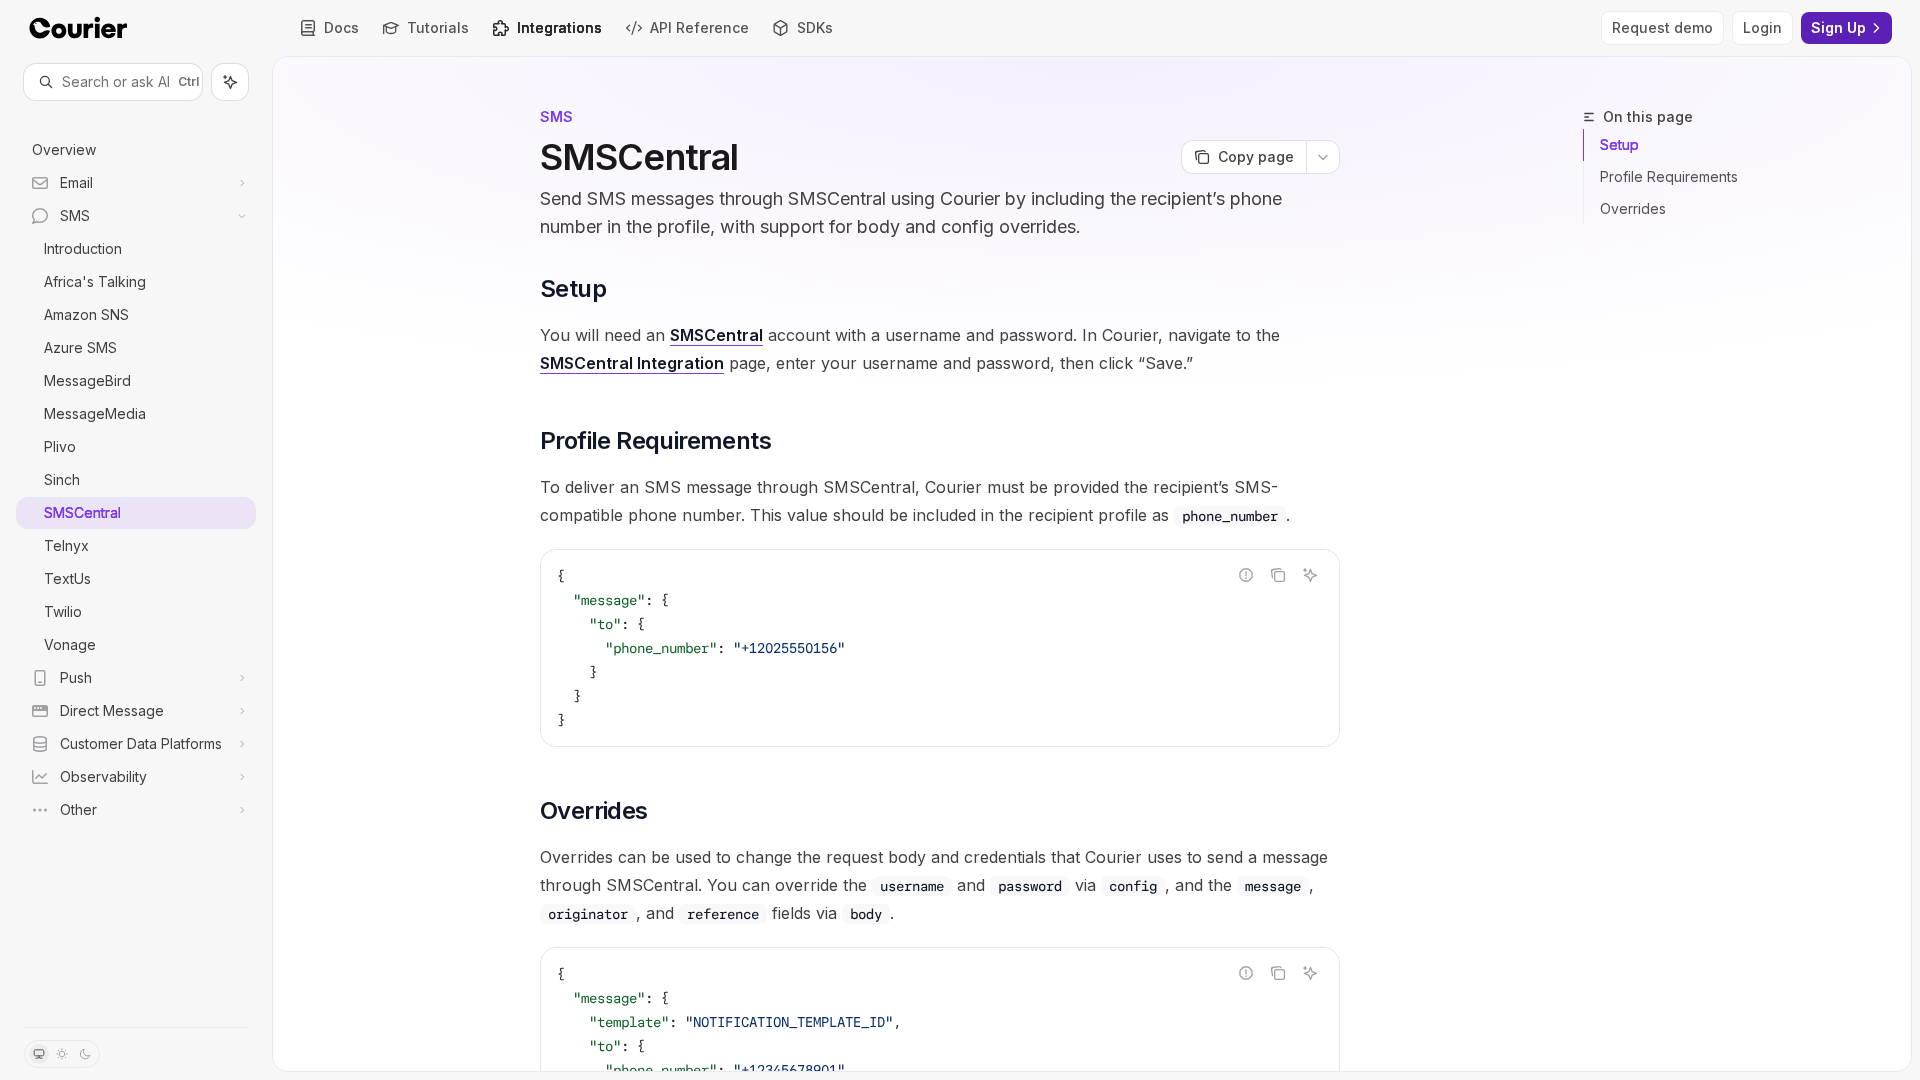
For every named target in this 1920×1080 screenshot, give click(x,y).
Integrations (559, 27)
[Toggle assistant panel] (230, 82)
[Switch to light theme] (62, 1054)
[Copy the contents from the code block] (1278, 575)
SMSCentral (716, 335)
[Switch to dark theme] (85, 1054)
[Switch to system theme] (39, 1054)
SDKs (815, 27)
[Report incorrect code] (1246, 575)
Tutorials (438, 27)
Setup (1619, 144)
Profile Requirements (1669, 176)
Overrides (1633, 208)
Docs (341, 27)
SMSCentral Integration (632, 363)
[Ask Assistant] (1310, 575)
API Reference (699, 27)
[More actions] (1323, 157)
